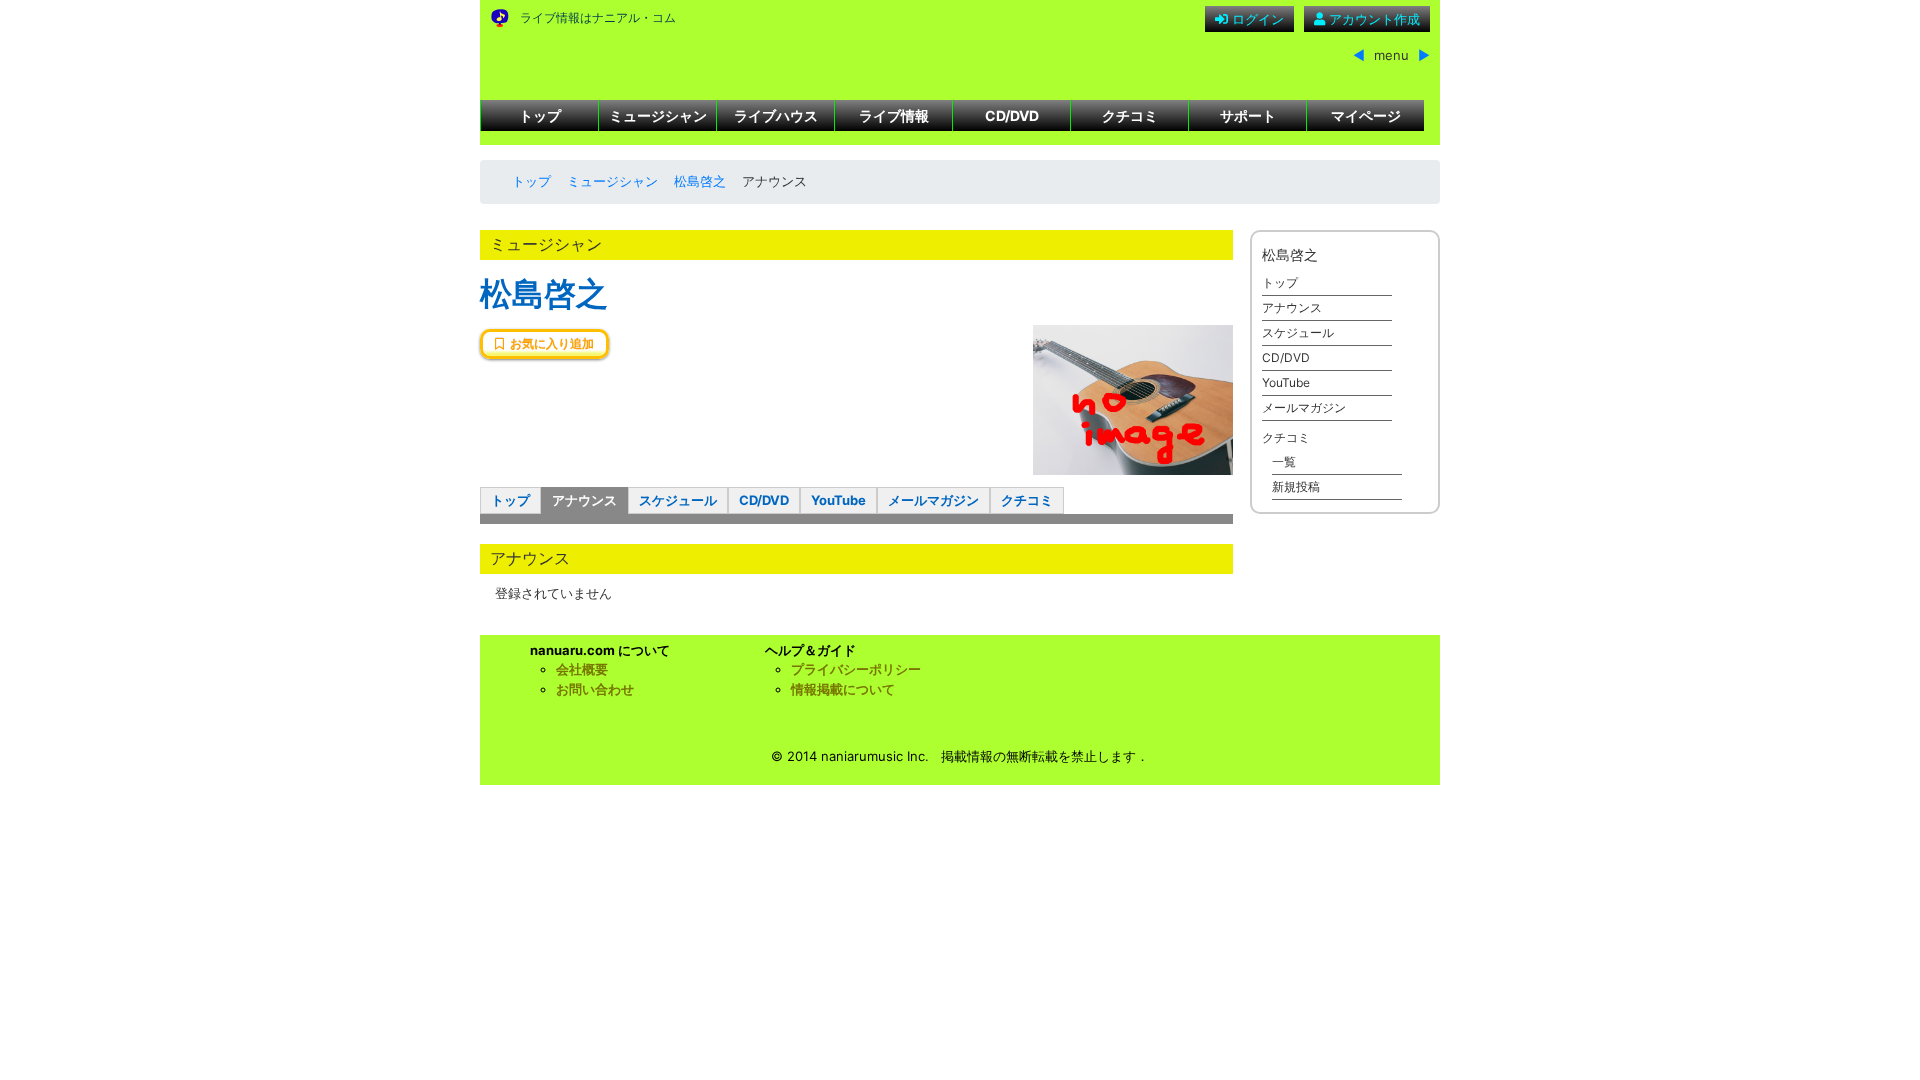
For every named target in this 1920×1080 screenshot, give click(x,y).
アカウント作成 (1372, 19)
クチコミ (1130, 115)
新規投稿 (1296, 486)
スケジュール (678, 500)
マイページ (1366, 115)
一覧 (1284, 461)
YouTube (838, 500)
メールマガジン (933, 500)
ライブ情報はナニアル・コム (598, 17)
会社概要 (582, 669)
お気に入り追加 (549, 344)
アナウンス (584, 500)
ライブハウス (776, 115)
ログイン (1256, 19)
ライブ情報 (894, 115)
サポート (1248, 115)
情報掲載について (843, 689)
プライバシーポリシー (856, 669)
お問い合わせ (595, 689)
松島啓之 (700, 181)
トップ (540, 115)
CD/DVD (1012, 115)
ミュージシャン (658, 115)
